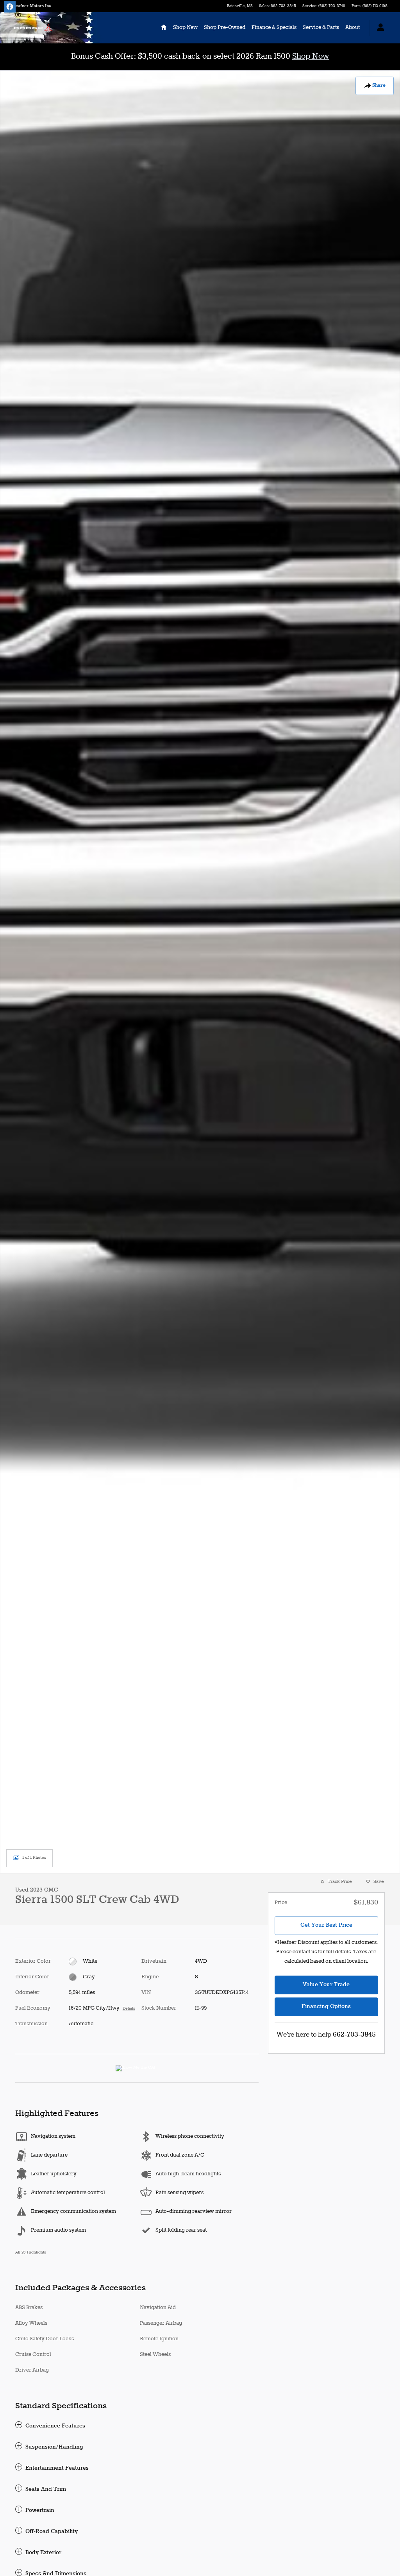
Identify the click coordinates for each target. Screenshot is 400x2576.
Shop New (185, 28)
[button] (137, 2426)
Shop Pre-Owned (225, 28)
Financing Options (326, 2006)
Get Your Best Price (326, 1925)
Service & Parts (321, 28)
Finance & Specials (274, 28)
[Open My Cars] (379, 28)
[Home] (33, 28)
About (353, 28)
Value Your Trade (326, 1985)
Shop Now (311, 56)
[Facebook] (10, 7)
